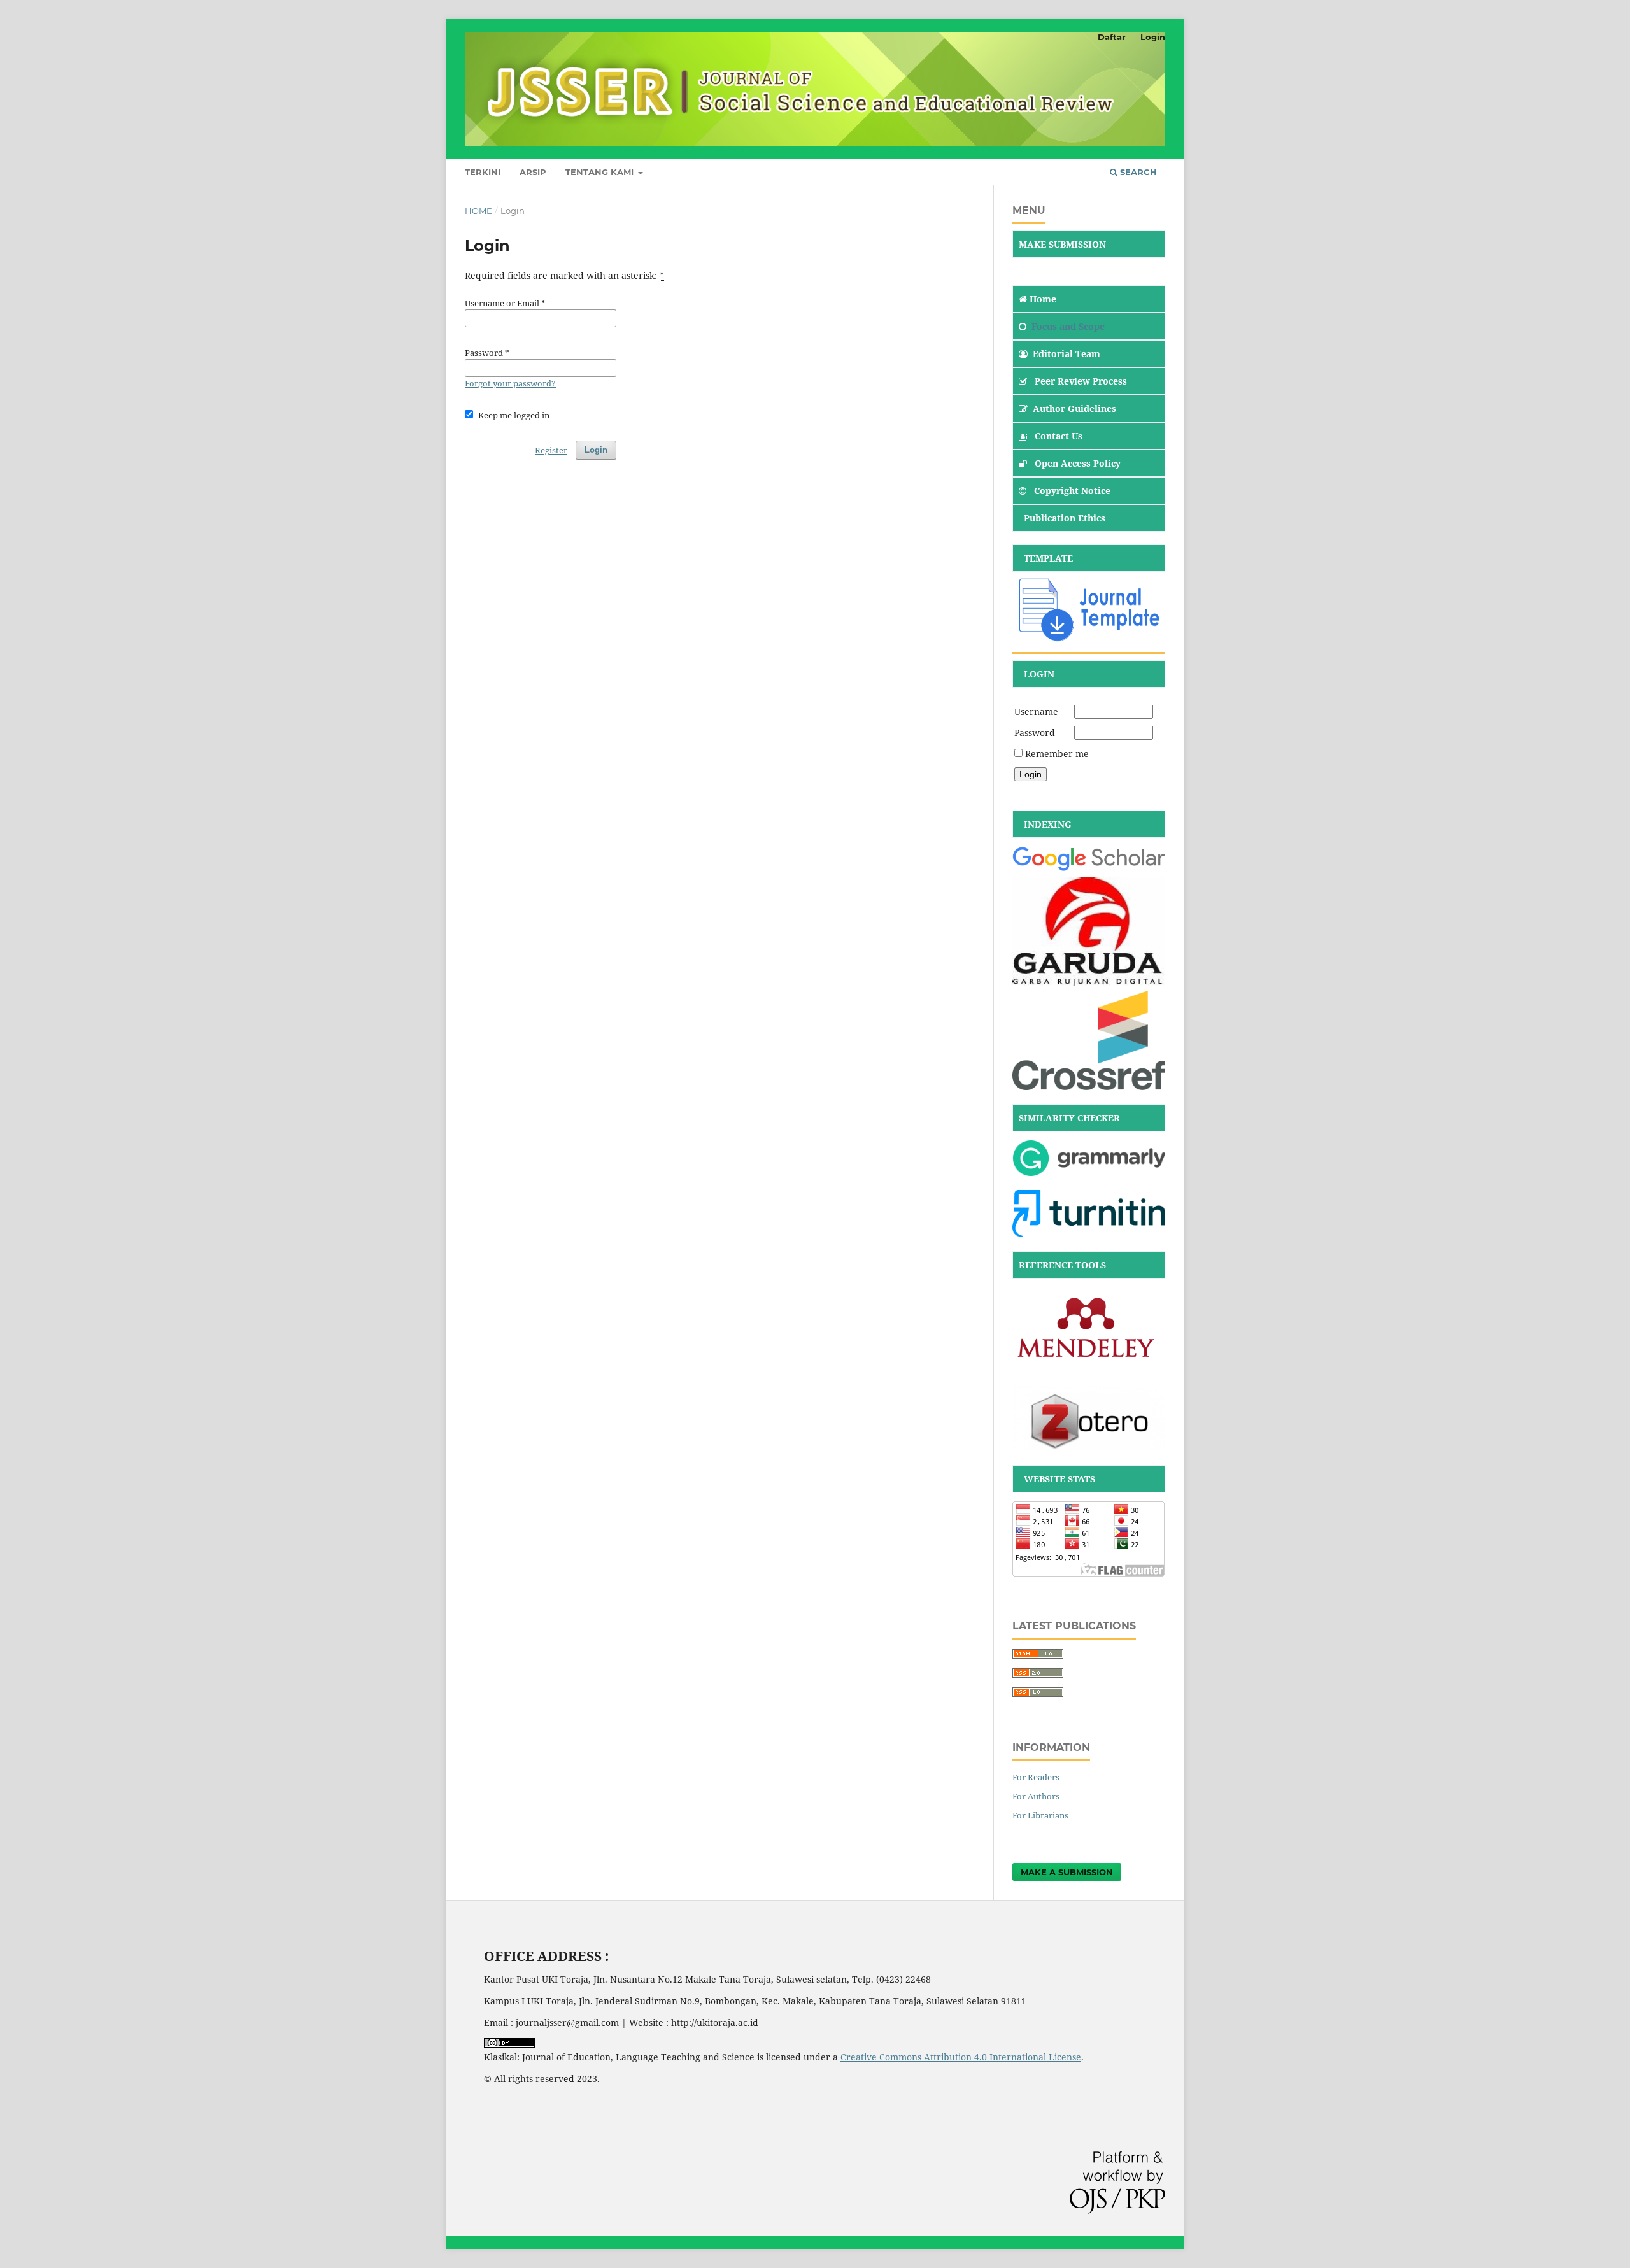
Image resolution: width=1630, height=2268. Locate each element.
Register (551, 450)
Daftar (1112, 37)
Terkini (483, 172)
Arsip (533, 172)
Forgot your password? (510, 383)
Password (1035, 733)
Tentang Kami (601, 172)
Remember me (1057, 754)
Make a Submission (1067, 1872)
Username (1036, 712)
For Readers (1036, 1777)
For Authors (1036, 1796)
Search (1137, 172)
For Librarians (1040, 1815)
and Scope (1081, 326)
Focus (1044, 326)
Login (1153, 37)
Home (478, 211)
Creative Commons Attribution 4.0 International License (961, 2057)
